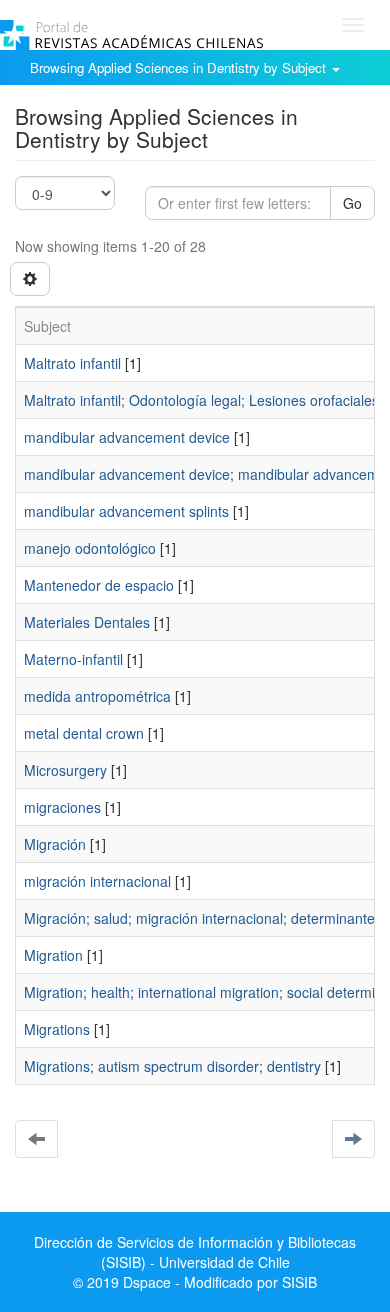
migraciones (62, 807)
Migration (53, 955)
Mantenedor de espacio (99, 585)
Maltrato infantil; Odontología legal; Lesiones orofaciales (201, 400)
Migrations (57, 1029)
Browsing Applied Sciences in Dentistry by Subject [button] (180, 67)
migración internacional (97, 881)
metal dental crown (84, 733)
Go (352, 203)
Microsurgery (65, 770)
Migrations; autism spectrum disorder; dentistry (172, 1066)
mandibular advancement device (127, 437)
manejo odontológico (90, 548)
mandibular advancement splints (126, 511)
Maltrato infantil (72, 363)
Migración (55, 844)
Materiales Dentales (87, 622)
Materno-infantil (73, 659)
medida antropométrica (97, 696)
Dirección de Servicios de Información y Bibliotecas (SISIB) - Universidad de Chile (195, 1252)
